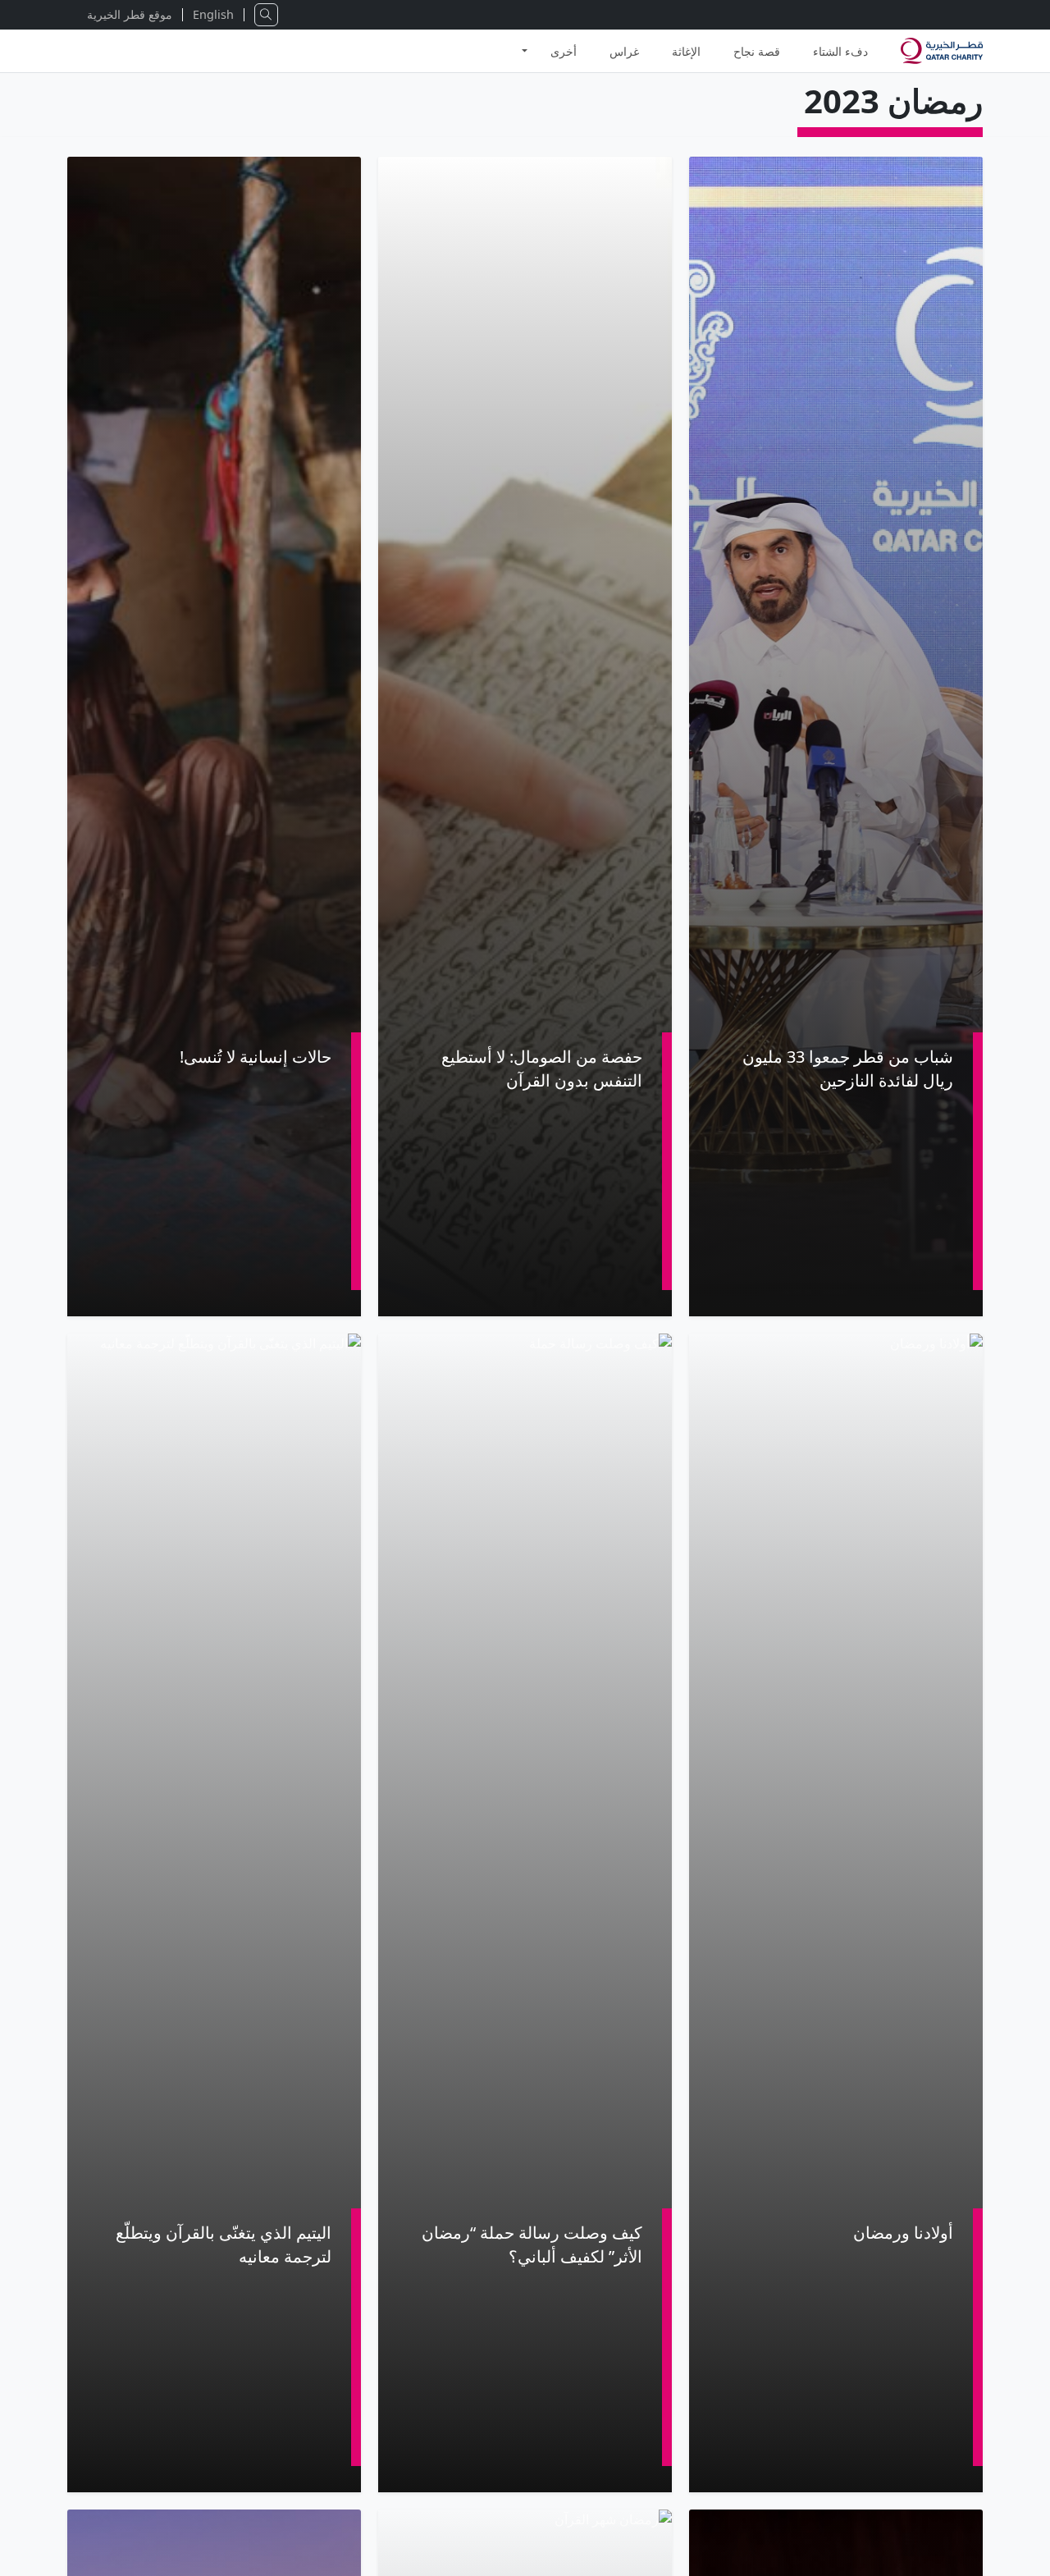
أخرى (564, 51)
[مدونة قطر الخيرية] (942, 51)
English (213, 14)
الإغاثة (686, 51)
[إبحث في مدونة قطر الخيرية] (266, 15)
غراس (624, 51)
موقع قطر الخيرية (130, 14)
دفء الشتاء (840, 51)
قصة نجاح (757, 51)
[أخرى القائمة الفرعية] (525, 44)
